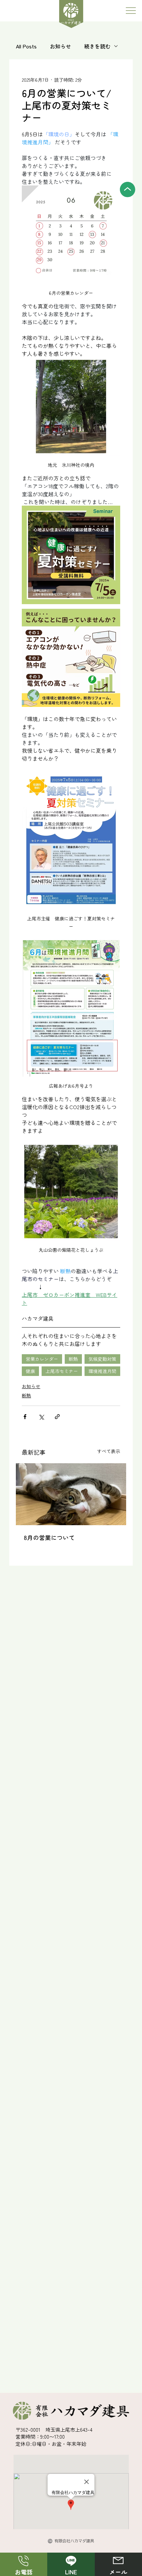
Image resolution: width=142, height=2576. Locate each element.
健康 (30, 1371)
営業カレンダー (42, 1359)
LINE (71, 2572)
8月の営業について (49, 1537)
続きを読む (97, 46)
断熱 (73, 1359)
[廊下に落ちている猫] (71, 1494)
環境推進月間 (102, 1371)
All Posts (26, 46)
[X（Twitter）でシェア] (41, 1417)
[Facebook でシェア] (25, 1417)
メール (118, 2572)
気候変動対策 (102, 1359)
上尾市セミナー (62, 1371)
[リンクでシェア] (57, 1417)
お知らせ (60, 46)
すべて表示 (109, 1451)
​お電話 (24, 2572)
